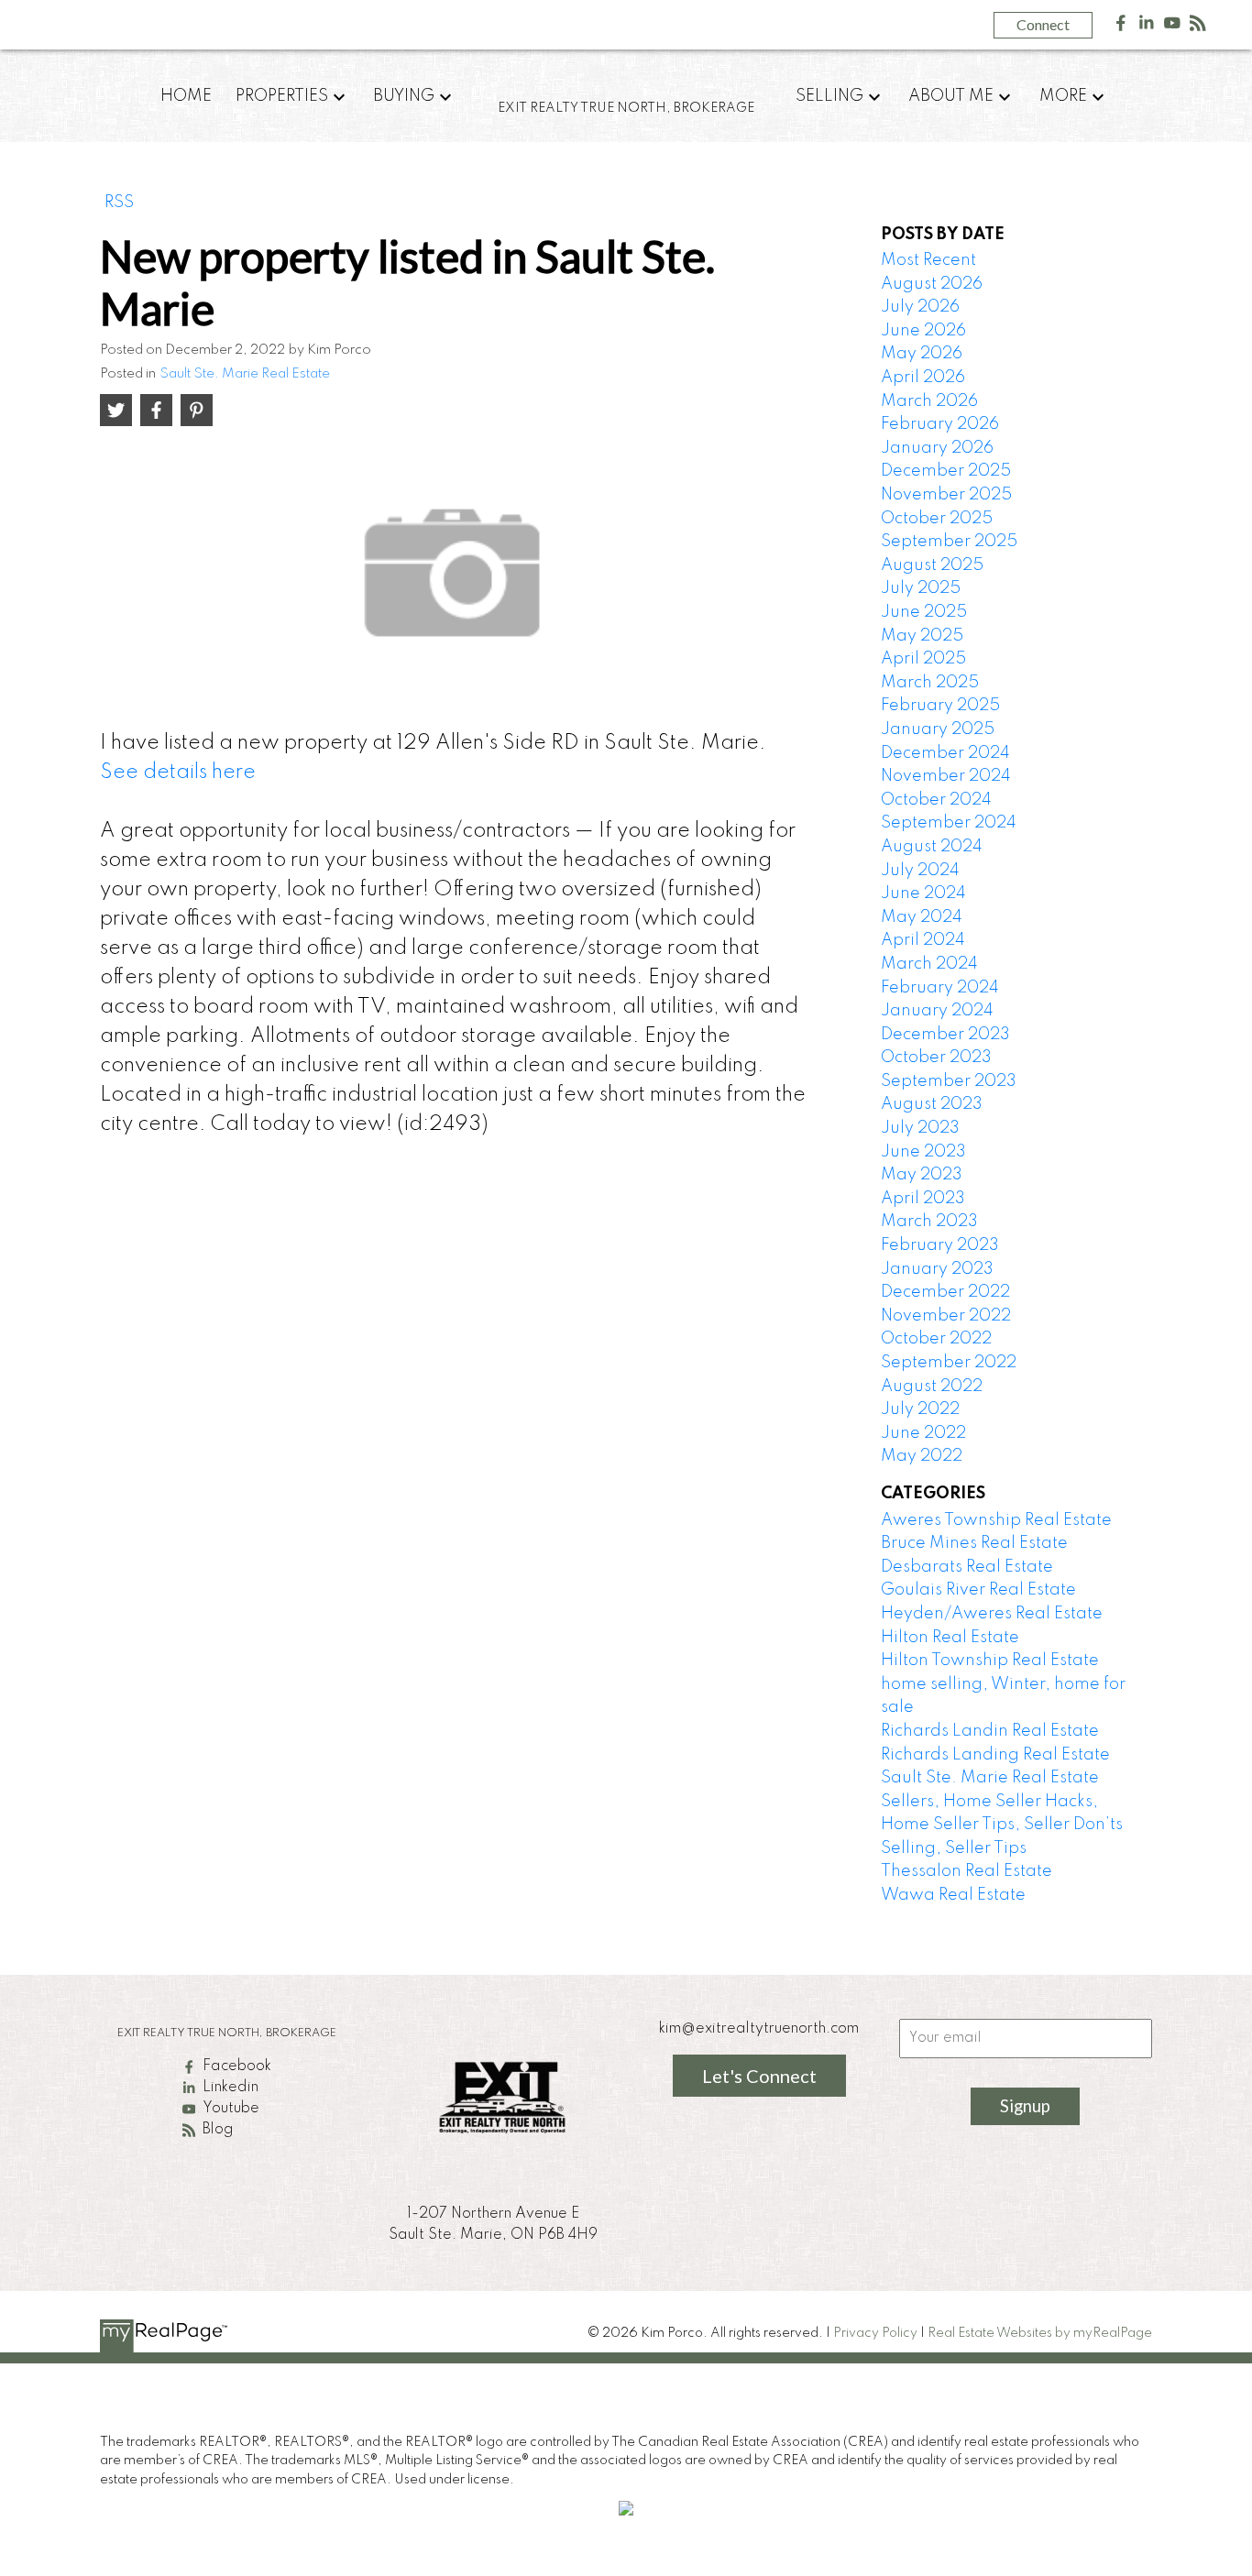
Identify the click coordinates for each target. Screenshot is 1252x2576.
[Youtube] (1172, 27)
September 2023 (949, 1081)
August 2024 (932, 847)
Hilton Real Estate (950, 1638)
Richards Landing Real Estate (995, 1755)
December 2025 (946, 471)
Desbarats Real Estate (967, 1567)
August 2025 (932, 565)
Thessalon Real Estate (966, 1871)
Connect (1043, 24)
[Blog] (1198, 27)
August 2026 (932, 284)
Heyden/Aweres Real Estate (992, 1614)
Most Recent (928, 260)
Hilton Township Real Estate (990, 1661)
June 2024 (923, 893)
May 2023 (922, 1175)
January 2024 (937, 1011)
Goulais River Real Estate (978, 1590)
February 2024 (940, 988)
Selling (829, 96)
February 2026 (940, 424)
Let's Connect (759, 2076)
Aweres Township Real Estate (996, 1520)
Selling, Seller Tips (954, 1848)
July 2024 (920, 871)
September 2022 (949, 1363)
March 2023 (929, 1222)
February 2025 (940, 706)
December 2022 (945, 1292)
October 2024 (936, 800)
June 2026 (923, 331)
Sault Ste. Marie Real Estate (245, 374)
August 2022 (932, 1387)
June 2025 (924, 612)
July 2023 (920, 1128)
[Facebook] (1121, 27)
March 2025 (930, 683)
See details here (178, 773)
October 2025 (937, 519)
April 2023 (923, 1199)
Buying (404, 96)
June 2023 (923, 1152)
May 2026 (922, 354)
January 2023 (937, 1269)
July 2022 (920, 1409)
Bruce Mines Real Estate (974, 1543)
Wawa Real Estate (953, 1895)
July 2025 (921, 588)
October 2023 (936, 1058)
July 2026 (920, 307)
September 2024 (949, 823)
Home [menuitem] (186, 96)
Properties (282, 96)
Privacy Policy (875, 2333)
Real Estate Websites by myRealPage (1040, 2333)
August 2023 (932, 1104)
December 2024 (945, 753)
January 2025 (938, 729)
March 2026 (929, 401)
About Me (951, 96)
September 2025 (949, 542)
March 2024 (929, 964)
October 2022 (936, 1339)
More (1063, 96)
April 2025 (923, 659)
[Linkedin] (1147, 27)
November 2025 (946, 495)
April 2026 (923, 378)
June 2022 (923, 1433)
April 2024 (923, 940)
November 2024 (946, 776)
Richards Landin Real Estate (990, 1731)
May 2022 (922, 1456)
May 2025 (922, 636)
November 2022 (946, 1316)
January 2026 (937, 448)
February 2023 (940, 1245)
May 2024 (922, 917)
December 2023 (945, 1035)
